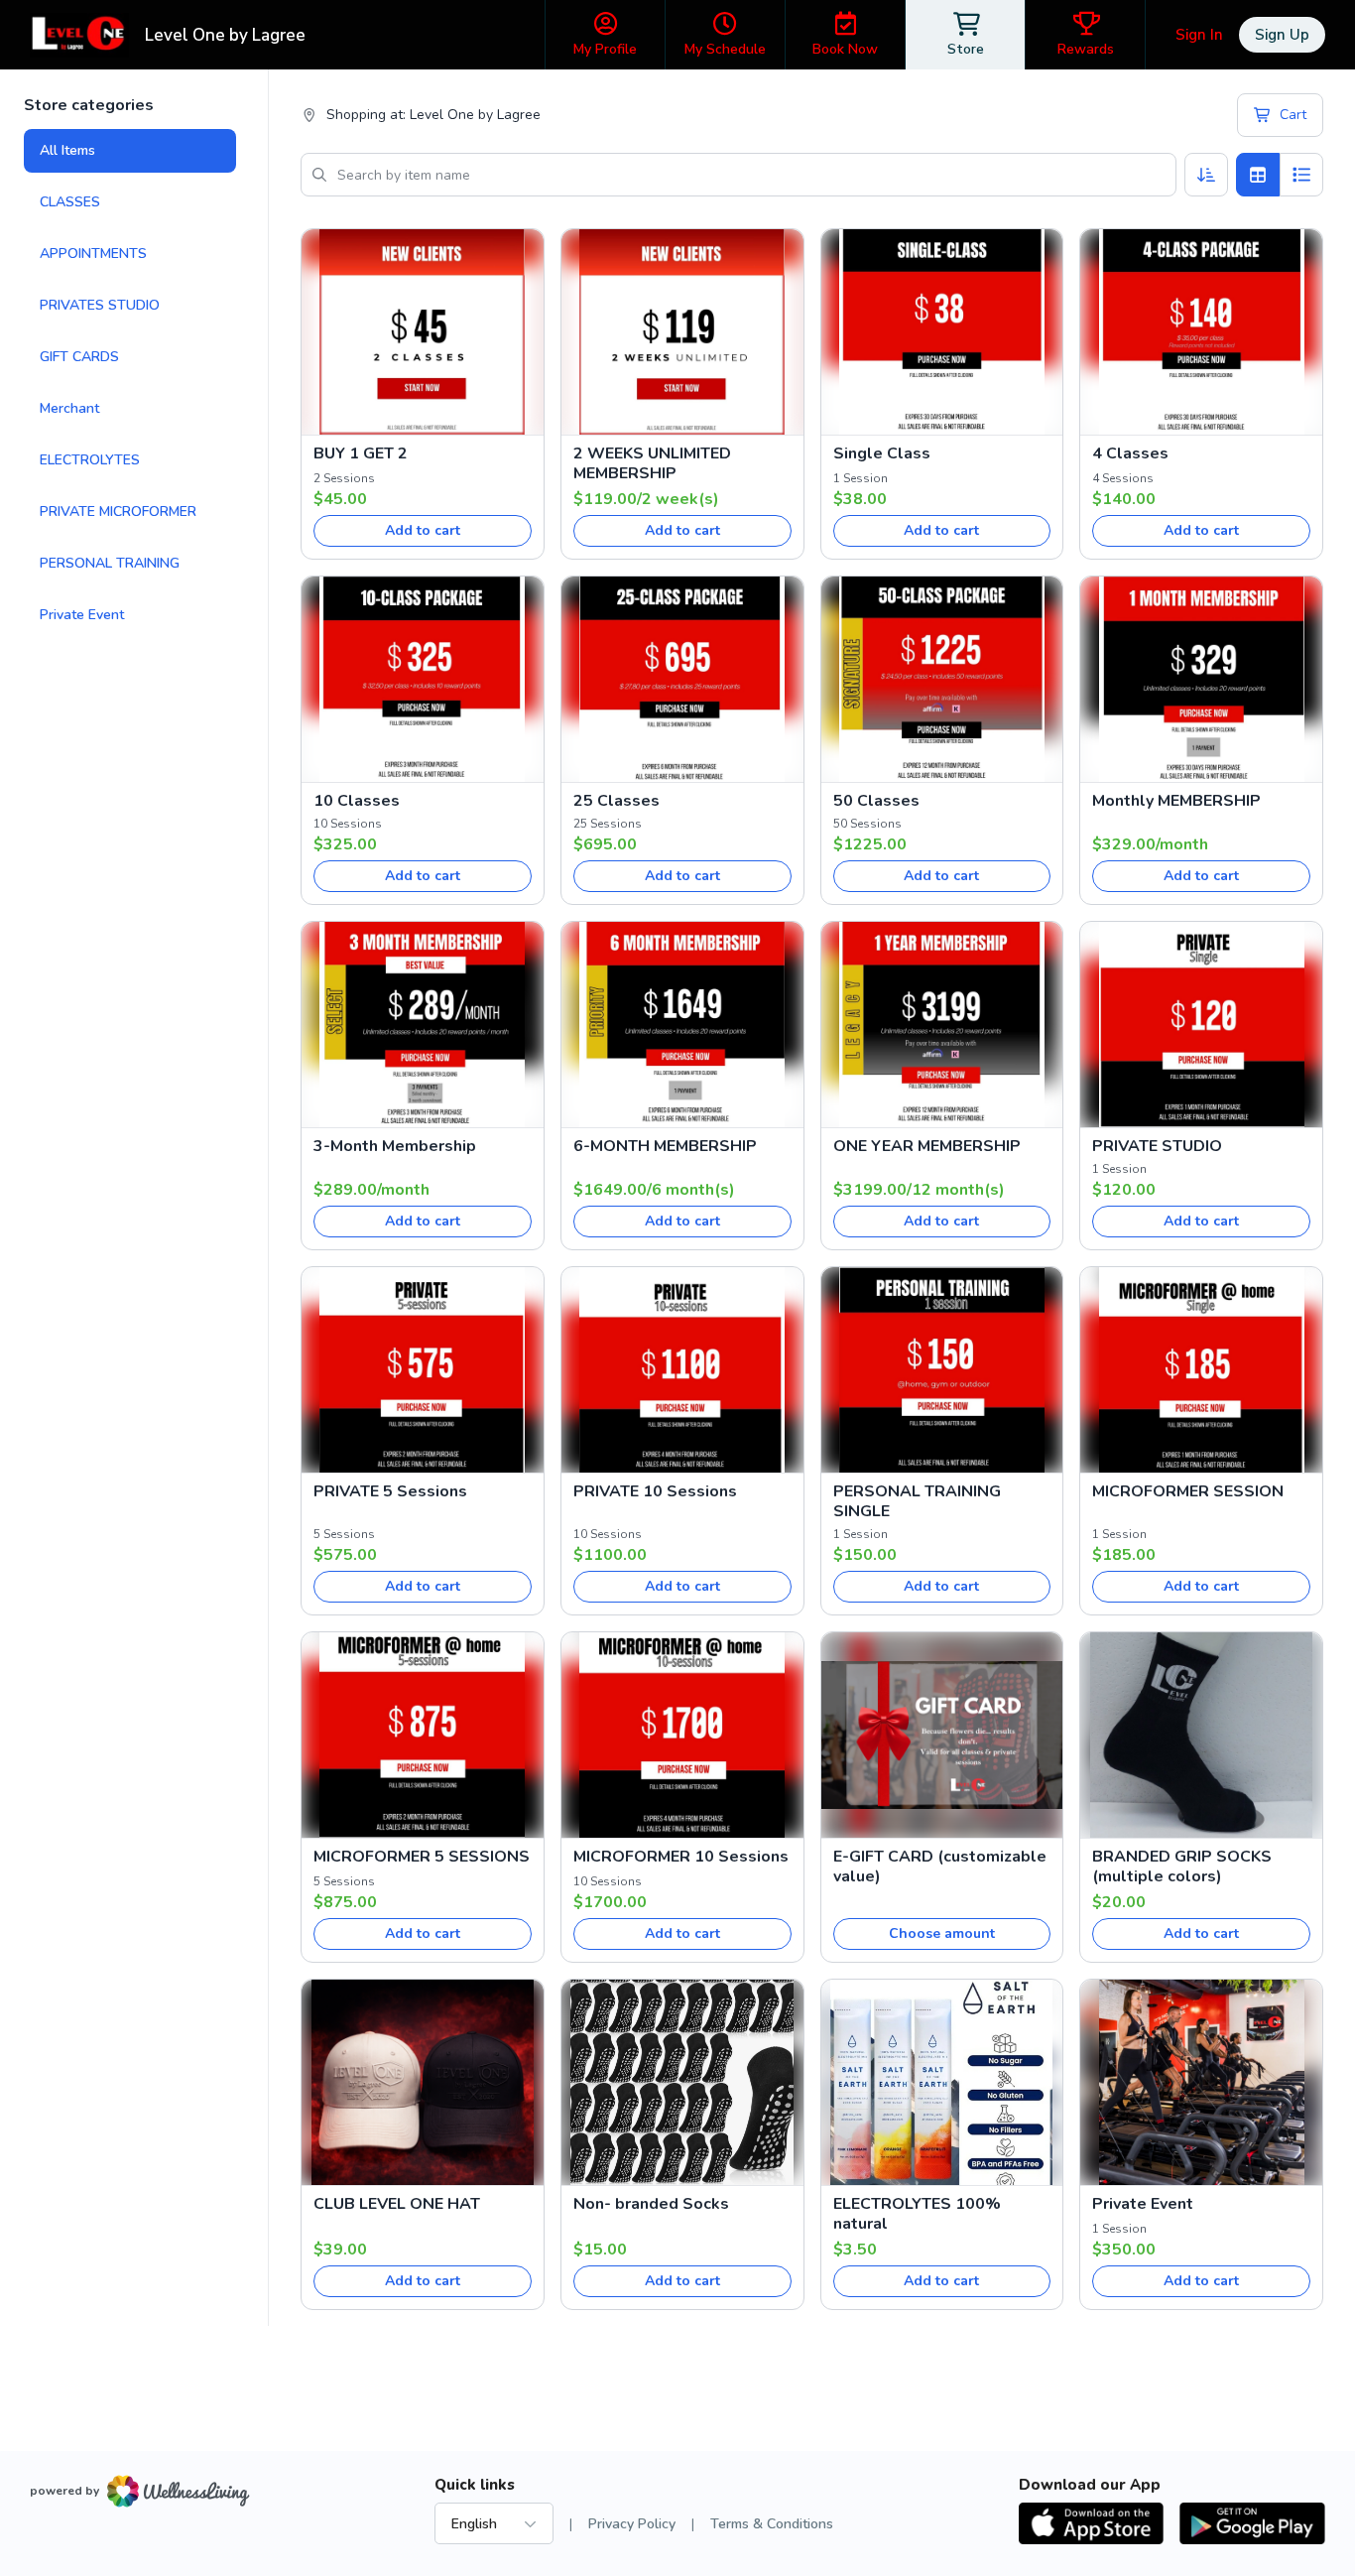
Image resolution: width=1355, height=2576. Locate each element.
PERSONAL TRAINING (110, 563)
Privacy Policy (632, 2524)
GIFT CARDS (79, 357)
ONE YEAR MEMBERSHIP (927, 1146)
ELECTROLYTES (90, 460)
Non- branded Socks (651, 2204)
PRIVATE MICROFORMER (118, 512)
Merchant (69, 408)
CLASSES (70, 202)
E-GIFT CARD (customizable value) (940, 1867)
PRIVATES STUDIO (100, 305)
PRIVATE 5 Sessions (390, 1491)
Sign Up (1282, 35)
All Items (67, 150)
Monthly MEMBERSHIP (1176, 801)
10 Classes (357, 801)
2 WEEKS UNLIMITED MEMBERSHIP (652, 463)
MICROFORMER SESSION (1188, 1491)
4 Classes (1130, 453)
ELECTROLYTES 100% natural (917, 2214)
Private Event (82, 615)
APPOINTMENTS (93, 254)
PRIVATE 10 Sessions (655, 1491)
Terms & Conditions (772, 2524)
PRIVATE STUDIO (1157, 1146)
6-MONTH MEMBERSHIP (665, 1146)
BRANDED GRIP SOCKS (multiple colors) (1182, 1867)
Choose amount (942, 1933)
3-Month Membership (395, 1146)
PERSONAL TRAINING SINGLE (917, 1501)
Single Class (882, 453)
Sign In (1199, 35)
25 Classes (616, 801)
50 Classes (876, 801)
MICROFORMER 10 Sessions (681, 1857)
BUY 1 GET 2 (361, 453)
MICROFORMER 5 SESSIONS (422, 1857)
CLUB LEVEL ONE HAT (397, 2204)
